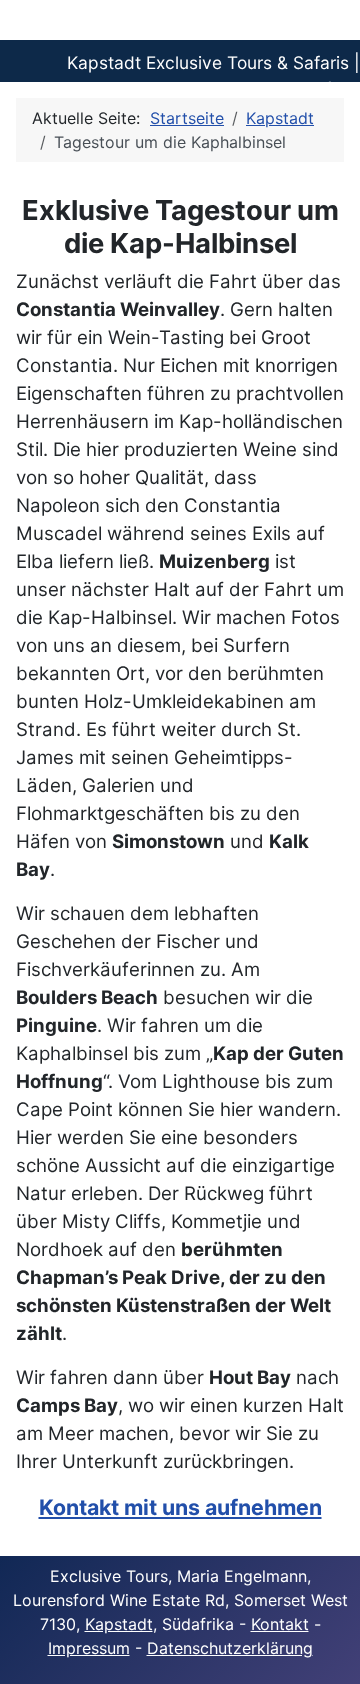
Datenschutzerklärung (230, 1648)
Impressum (89, 1648)
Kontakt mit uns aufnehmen (180, 1507)
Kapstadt (119, 1624)
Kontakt (280, 1624)
